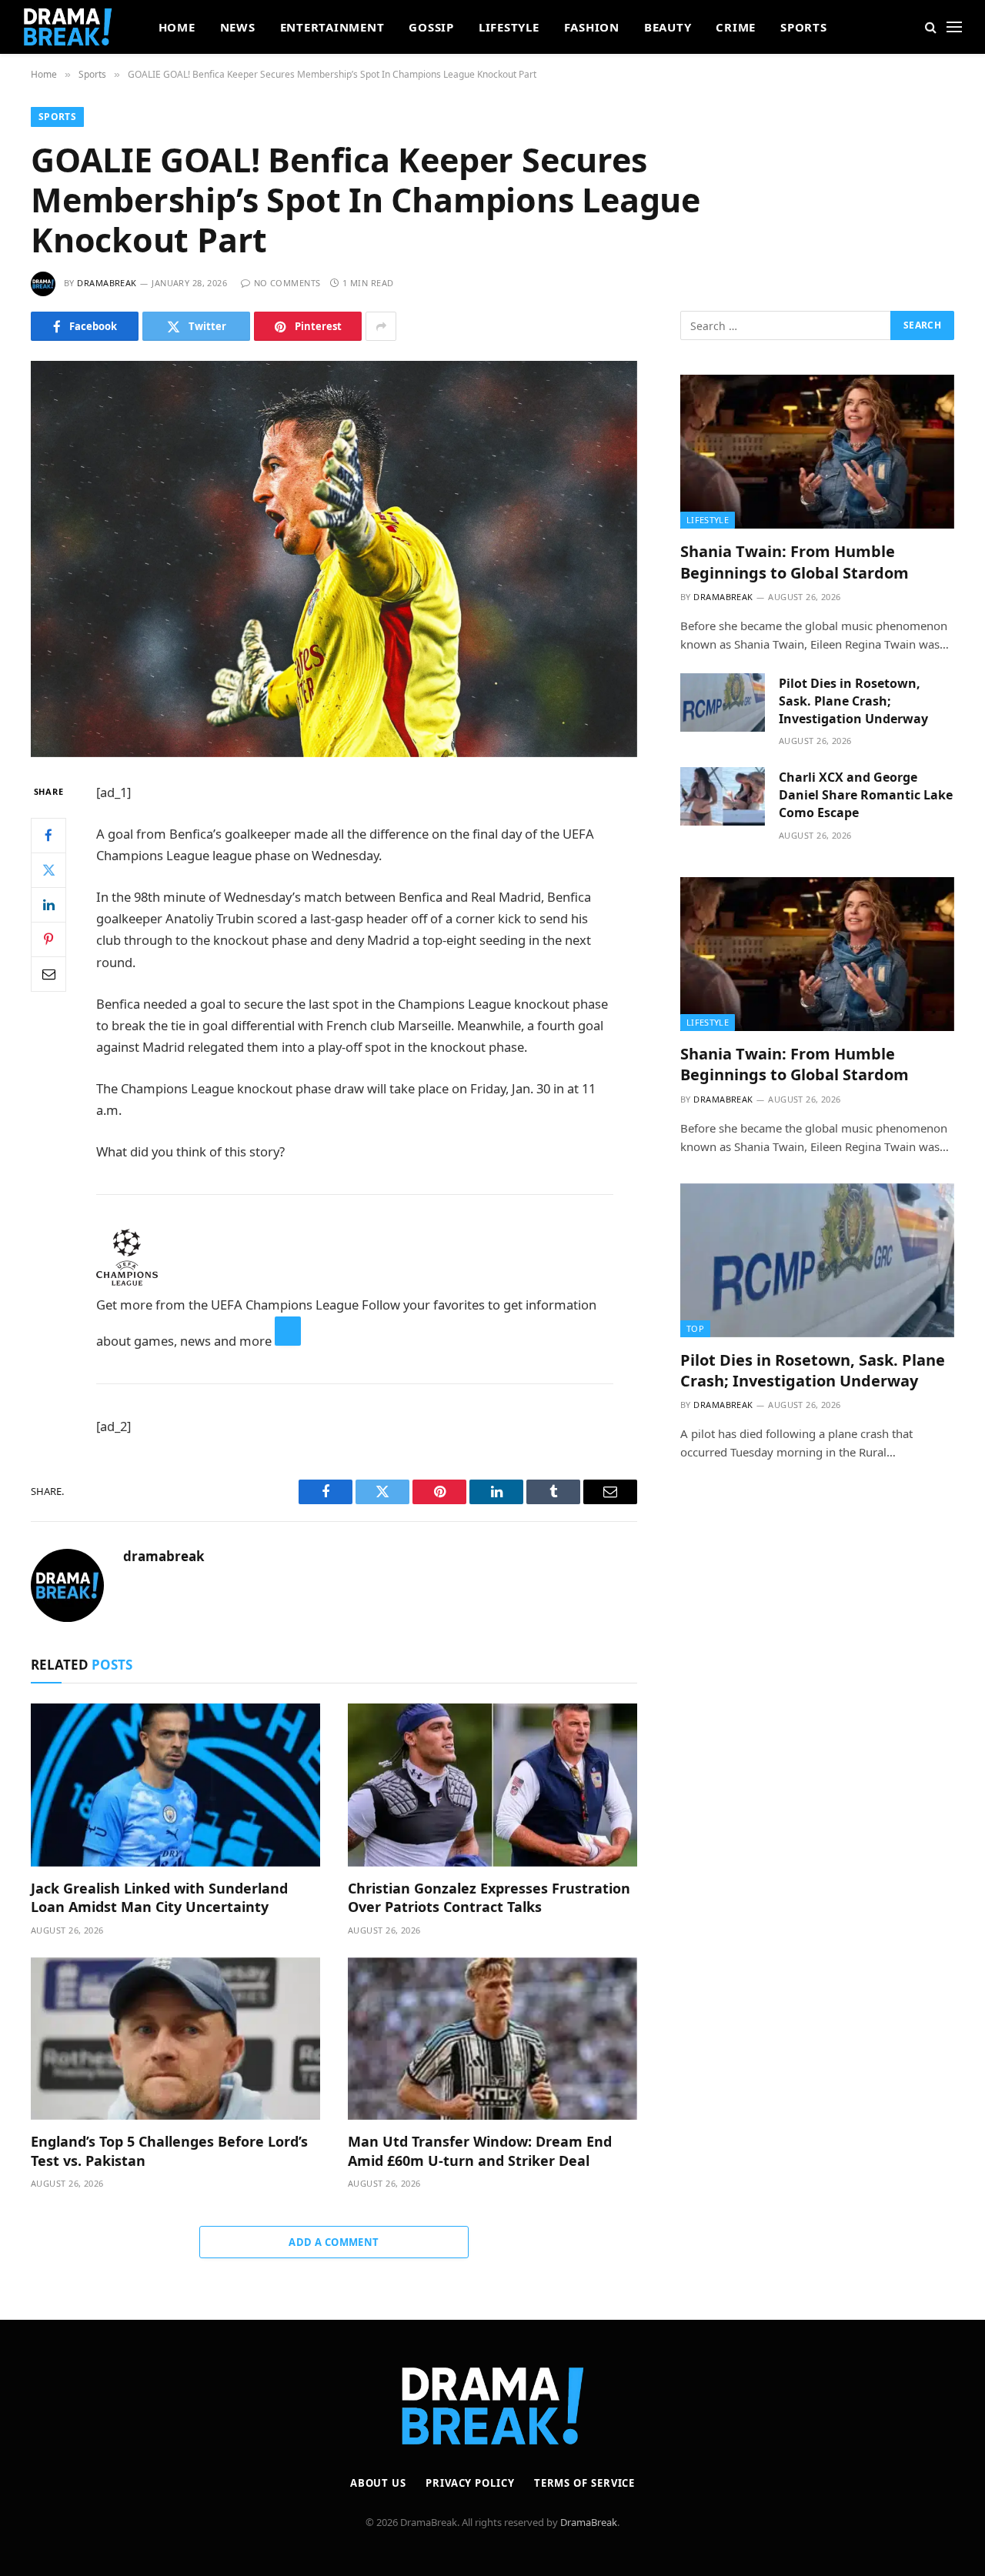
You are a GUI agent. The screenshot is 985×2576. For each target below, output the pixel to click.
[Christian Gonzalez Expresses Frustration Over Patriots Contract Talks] (492, 1785)
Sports (804, 27)
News (238, 27)
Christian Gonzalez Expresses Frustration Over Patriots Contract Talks (489, 1897)
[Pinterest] (48, 939)
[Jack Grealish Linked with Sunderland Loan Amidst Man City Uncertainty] (175, 1785)
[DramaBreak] (68, 27)
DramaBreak (589, 2522)
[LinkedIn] (48, 905)
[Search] (931, 27)
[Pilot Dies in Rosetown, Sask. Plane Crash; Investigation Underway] (723, 702)
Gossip (431, 27)
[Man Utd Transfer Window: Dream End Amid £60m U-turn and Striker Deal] (492, 2039)
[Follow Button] (288, 1331)
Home (177, 27)
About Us (378, 2483)
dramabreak (107, 283)
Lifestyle (509, 27)
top (695, 1328)
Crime (736, 27)
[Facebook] (48, 836)
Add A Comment (334, 2242)
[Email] (48, 974)
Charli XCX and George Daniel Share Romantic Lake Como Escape (866, 795)
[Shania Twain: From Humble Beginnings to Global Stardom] (817, 452)
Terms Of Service (585, 2483)
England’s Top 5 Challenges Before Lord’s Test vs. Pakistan (169, 2151)
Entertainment (332, 27)
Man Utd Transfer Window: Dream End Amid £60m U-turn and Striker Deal (480, 2151)
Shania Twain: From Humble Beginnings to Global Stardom (795, 562)
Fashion (592, 27)
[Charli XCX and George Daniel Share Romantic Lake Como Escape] (723, 796)
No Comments (287, 283)
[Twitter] (48, 870)
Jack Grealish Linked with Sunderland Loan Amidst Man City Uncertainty (159, 1897)
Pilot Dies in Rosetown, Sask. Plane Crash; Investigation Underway (853, 701)
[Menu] (954, 27)
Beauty (668, 27)
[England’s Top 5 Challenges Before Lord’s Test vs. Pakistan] (175, 2039)
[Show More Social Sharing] (381, 326)
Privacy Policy (470, 2483)
